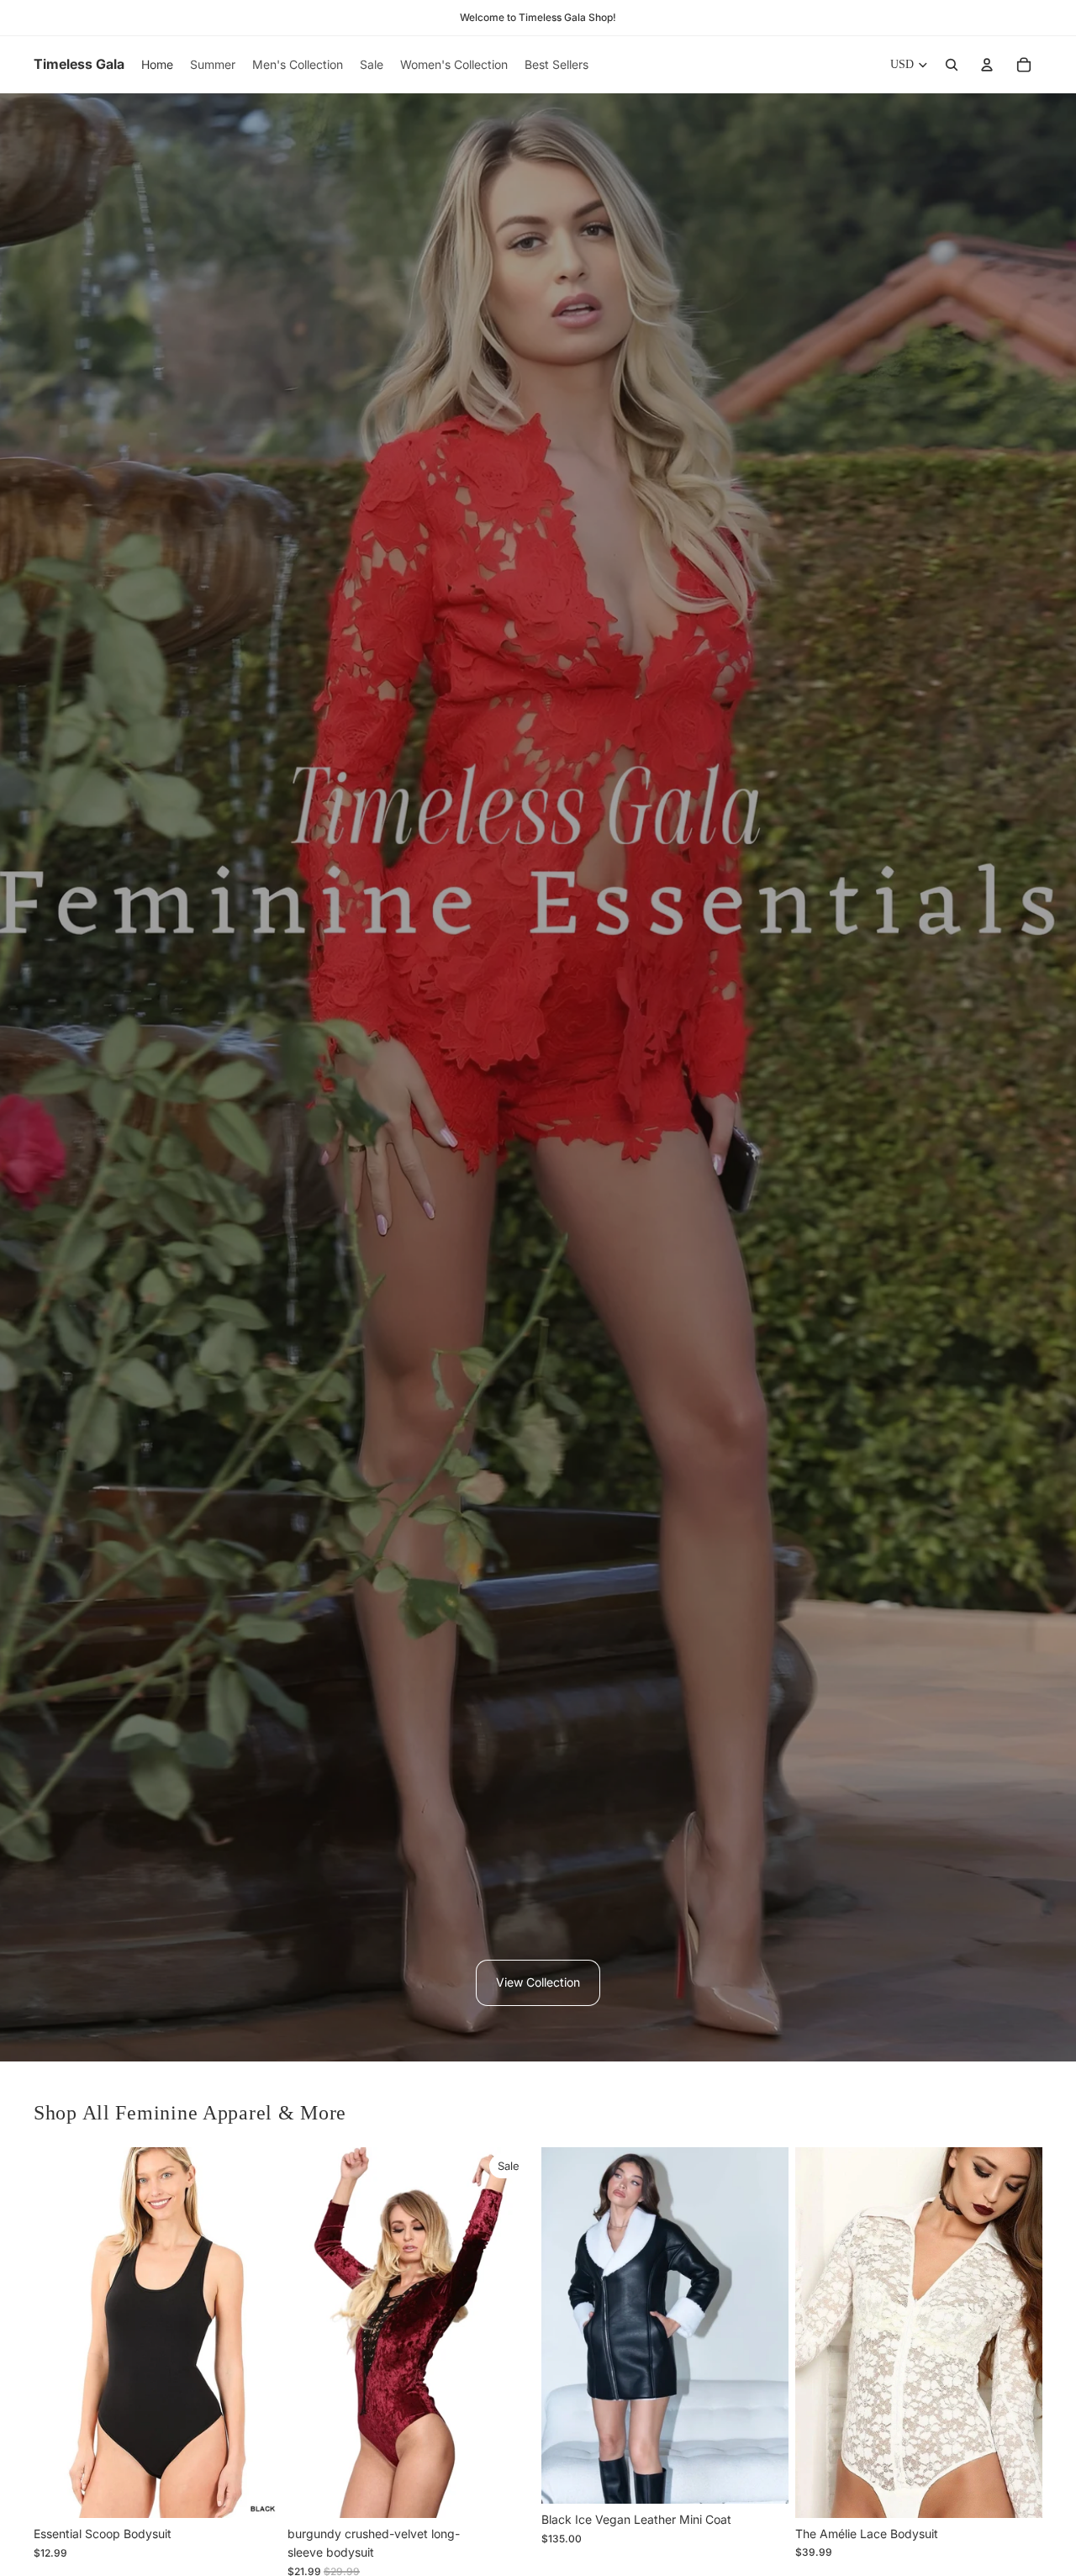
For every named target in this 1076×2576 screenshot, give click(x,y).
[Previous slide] (59, 2333)
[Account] (987, 65)
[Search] (952, 65)
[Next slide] (256, 2333)
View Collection (538, 1982)
